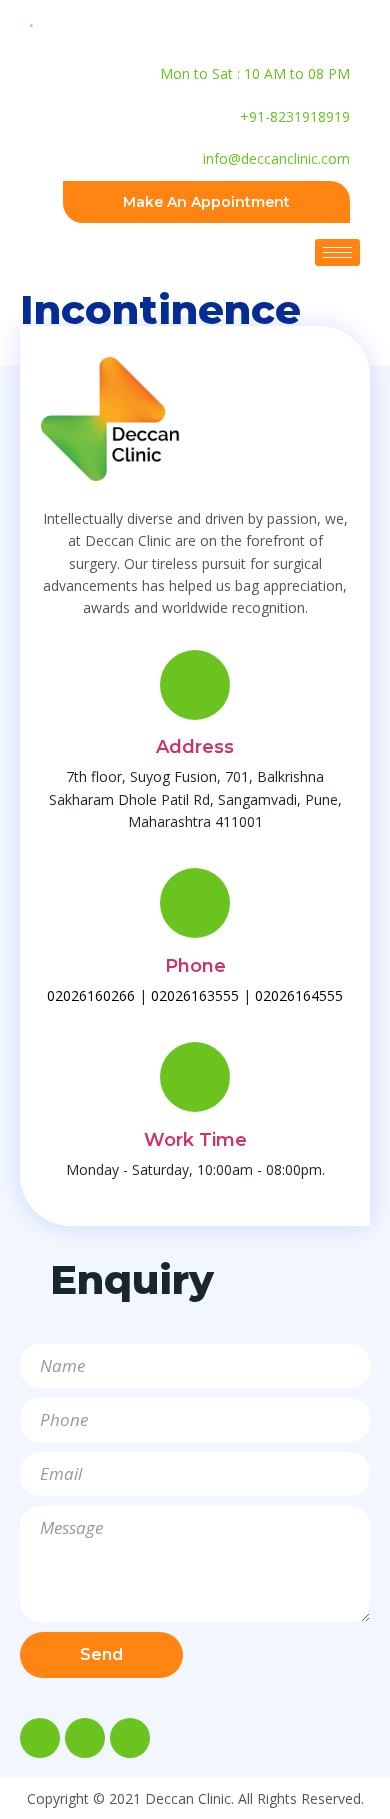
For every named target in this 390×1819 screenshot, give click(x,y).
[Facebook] (40, 1738)
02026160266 (91, 995)
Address (195, 747)
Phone (195, 966)
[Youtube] (130, 1738)
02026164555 (299, 995)
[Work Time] (195, 1077)
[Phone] (195, 903)
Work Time (195, 1140)
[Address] (195, 685)
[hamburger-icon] (337, 252)
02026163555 (195, 995)
